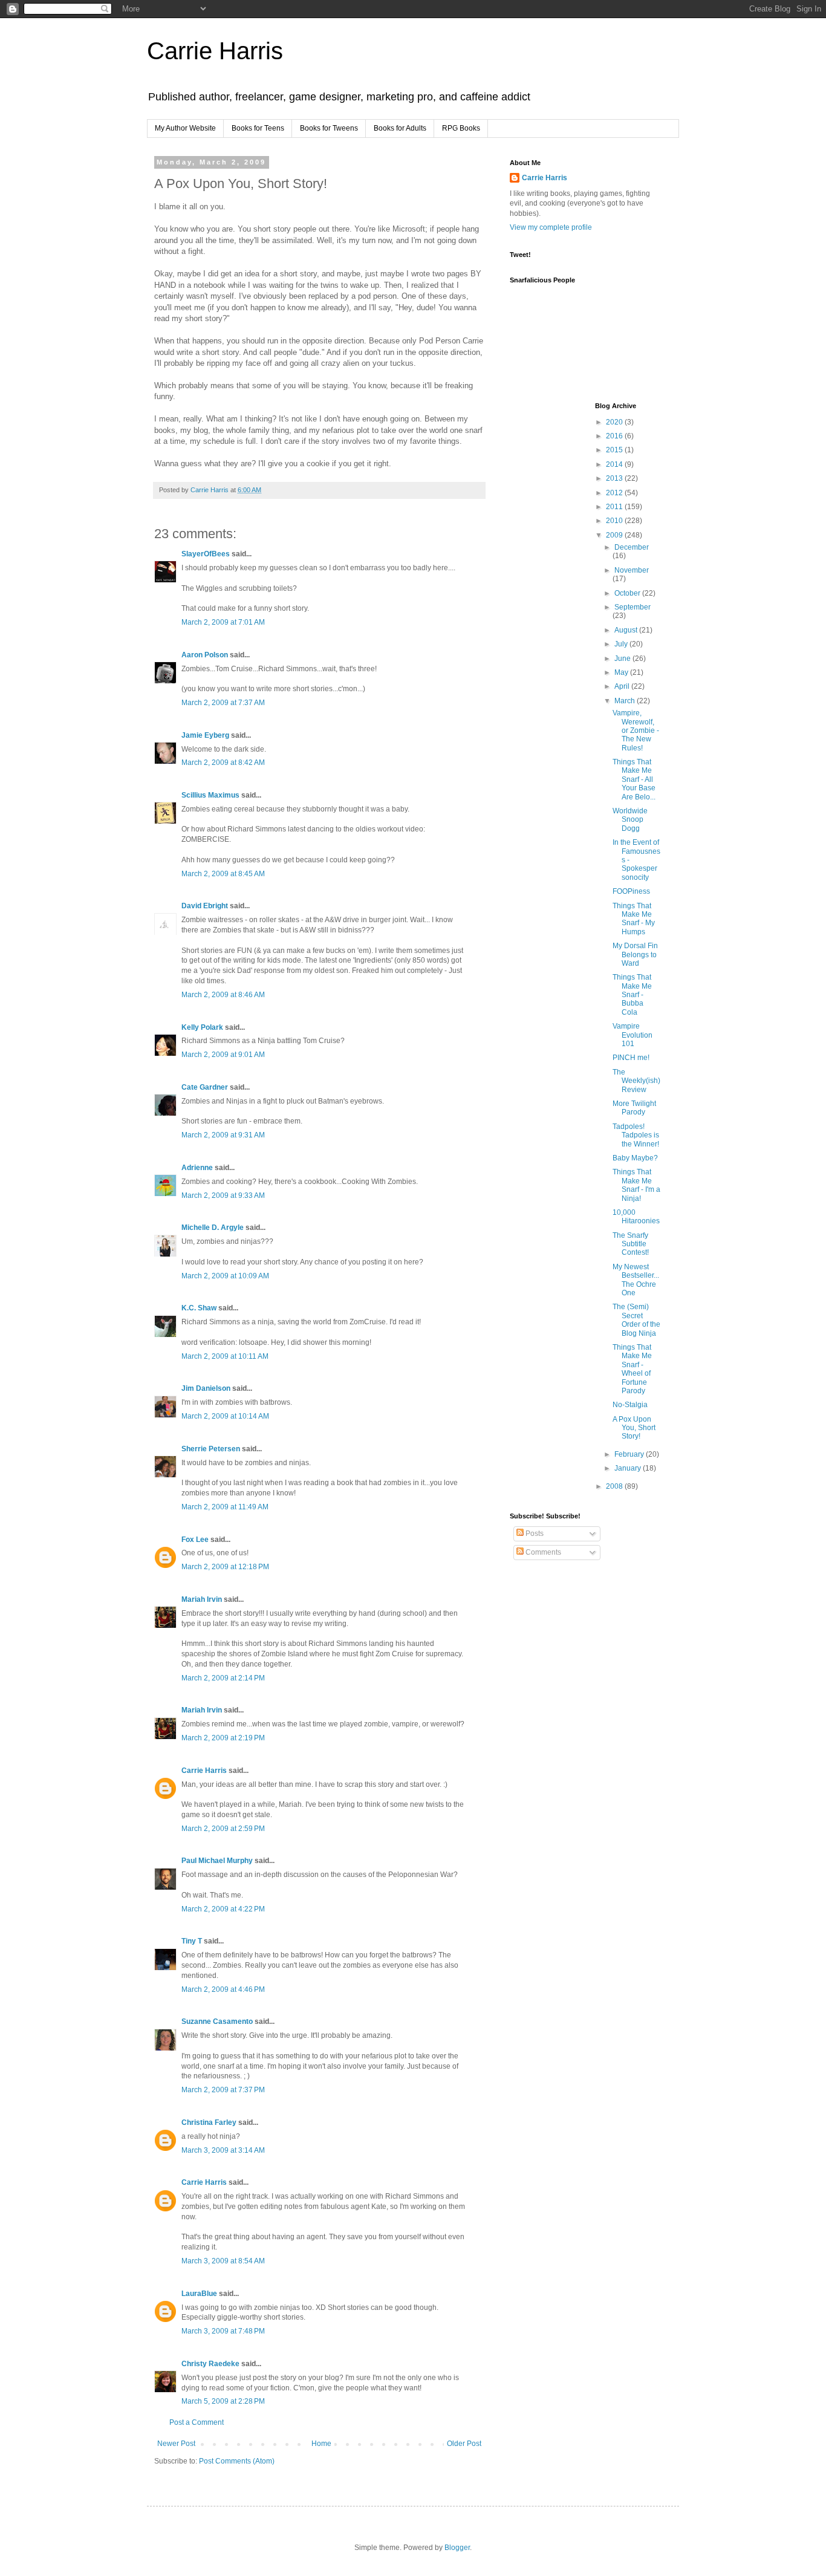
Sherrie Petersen (211, 1449)
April (623, 686)
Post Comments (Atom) (237, 2461)
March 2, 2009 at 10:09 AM (225, 1276)
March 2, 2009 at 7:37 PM (223, 2090)
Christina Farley (209, 2122)
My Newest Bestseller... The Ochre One (636, 1280)
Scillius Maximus (210, 795)
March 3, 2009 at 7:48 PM (223, 2331)
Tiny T (192, 1941)
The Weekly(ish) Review (636, 1081)
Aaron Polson (205, 655)
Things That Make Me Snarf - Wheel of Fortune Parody (632, 1369)
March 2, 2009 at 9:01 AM (223, 1055)
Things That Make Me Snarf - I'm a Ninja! (636, 1185)
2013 (615, 478)
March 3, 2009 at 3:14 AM (223, 2150)
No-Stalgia (630, 1405)
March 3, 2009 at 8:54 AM (223, 2261)
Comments (542, 1552)
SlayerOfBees (206, 554)
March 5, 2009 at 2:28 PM (223, 2401)
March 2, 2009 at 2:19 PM (223, 1738)
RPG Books (461, 128)
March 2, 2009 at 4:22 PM (223, 1909)
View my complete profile (551, 227)
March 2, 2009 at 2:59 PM (223, 1829)
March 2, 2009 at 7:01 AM (223, 622)
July (622, 644)
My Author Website (185, 128)
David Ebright (205, 906)
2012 (615, 493)
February (630, 1454)
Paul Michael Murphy (217, 1861)
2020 (615, 422)
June (623, 659)
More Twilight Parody (634, 1108)
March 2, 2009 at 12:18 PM (225, 1567)
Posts (534, 1534)
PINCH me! (631, 1058)
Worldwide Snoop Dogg (630, 820)
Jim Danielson (206, 1388)
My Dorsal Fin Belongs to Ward (635, 955)
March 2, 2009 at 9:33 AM (223, 1195)
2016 (615, 436)
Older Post (464, 2444)
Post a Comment (197, 2422)
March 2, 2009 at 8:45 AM (223, 874)
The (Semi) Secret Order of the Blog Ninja (636, 1320)
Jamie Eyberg (205, 735)
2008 (615, 1486)
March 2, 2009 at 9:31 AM (223, 1135)
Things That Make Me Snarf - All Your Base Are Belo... (634, 779)
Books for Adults (400, 128)
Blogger (457, 2548)
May (622, 672)
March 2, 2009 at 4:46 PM (223, 1989)
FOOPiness (631, 891)
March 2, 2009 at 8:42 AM (223, 763)
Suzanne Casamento (217, 2021)
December (632, 547)
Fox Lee (195, 1540)
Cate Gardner (205, 1087)
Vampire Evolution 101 (633, 1035)
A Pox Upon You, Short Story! (634, 1428)
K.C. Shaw (199, 1308)
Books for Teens (258, 128)
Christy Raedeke (210, 2364)
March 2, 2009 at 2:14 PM (223, 1678)
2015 (615, 450)
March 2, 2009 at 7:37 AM (223, 703)
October (628, 593)
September (633, 607)
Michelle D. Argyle (213, 1228)
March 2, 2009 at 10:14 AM (225, 1416)
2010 (615, 521)
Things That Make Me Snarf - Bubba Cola (632, 995)
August (627, 630)
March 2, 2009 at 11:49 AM (225, 1507)
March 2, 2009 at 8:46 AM (223, 995)
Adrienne (197, 1168)
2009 (615, 535)
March (626, 701)
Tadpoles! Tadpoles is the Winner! (636, 1135)
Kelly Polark (202, 1027)
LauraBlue (199, 2294)
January (629, 1468)
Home (321, 2444)
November (632, 570)
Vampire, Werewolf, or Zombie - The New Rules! (636, 730)
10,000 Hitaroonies (636, 1217)
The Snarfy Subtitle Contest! (631, 1244)
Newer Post (176, 2444)
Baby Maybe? (635, 1158)
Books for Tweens (329, 128)
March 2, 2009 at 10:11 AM (225, 1356)
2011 (615, 507)
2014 (615, 464)
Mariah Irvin (202, 1599)
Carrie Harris (215, 51)
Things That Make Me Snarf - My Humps (634, 919)
